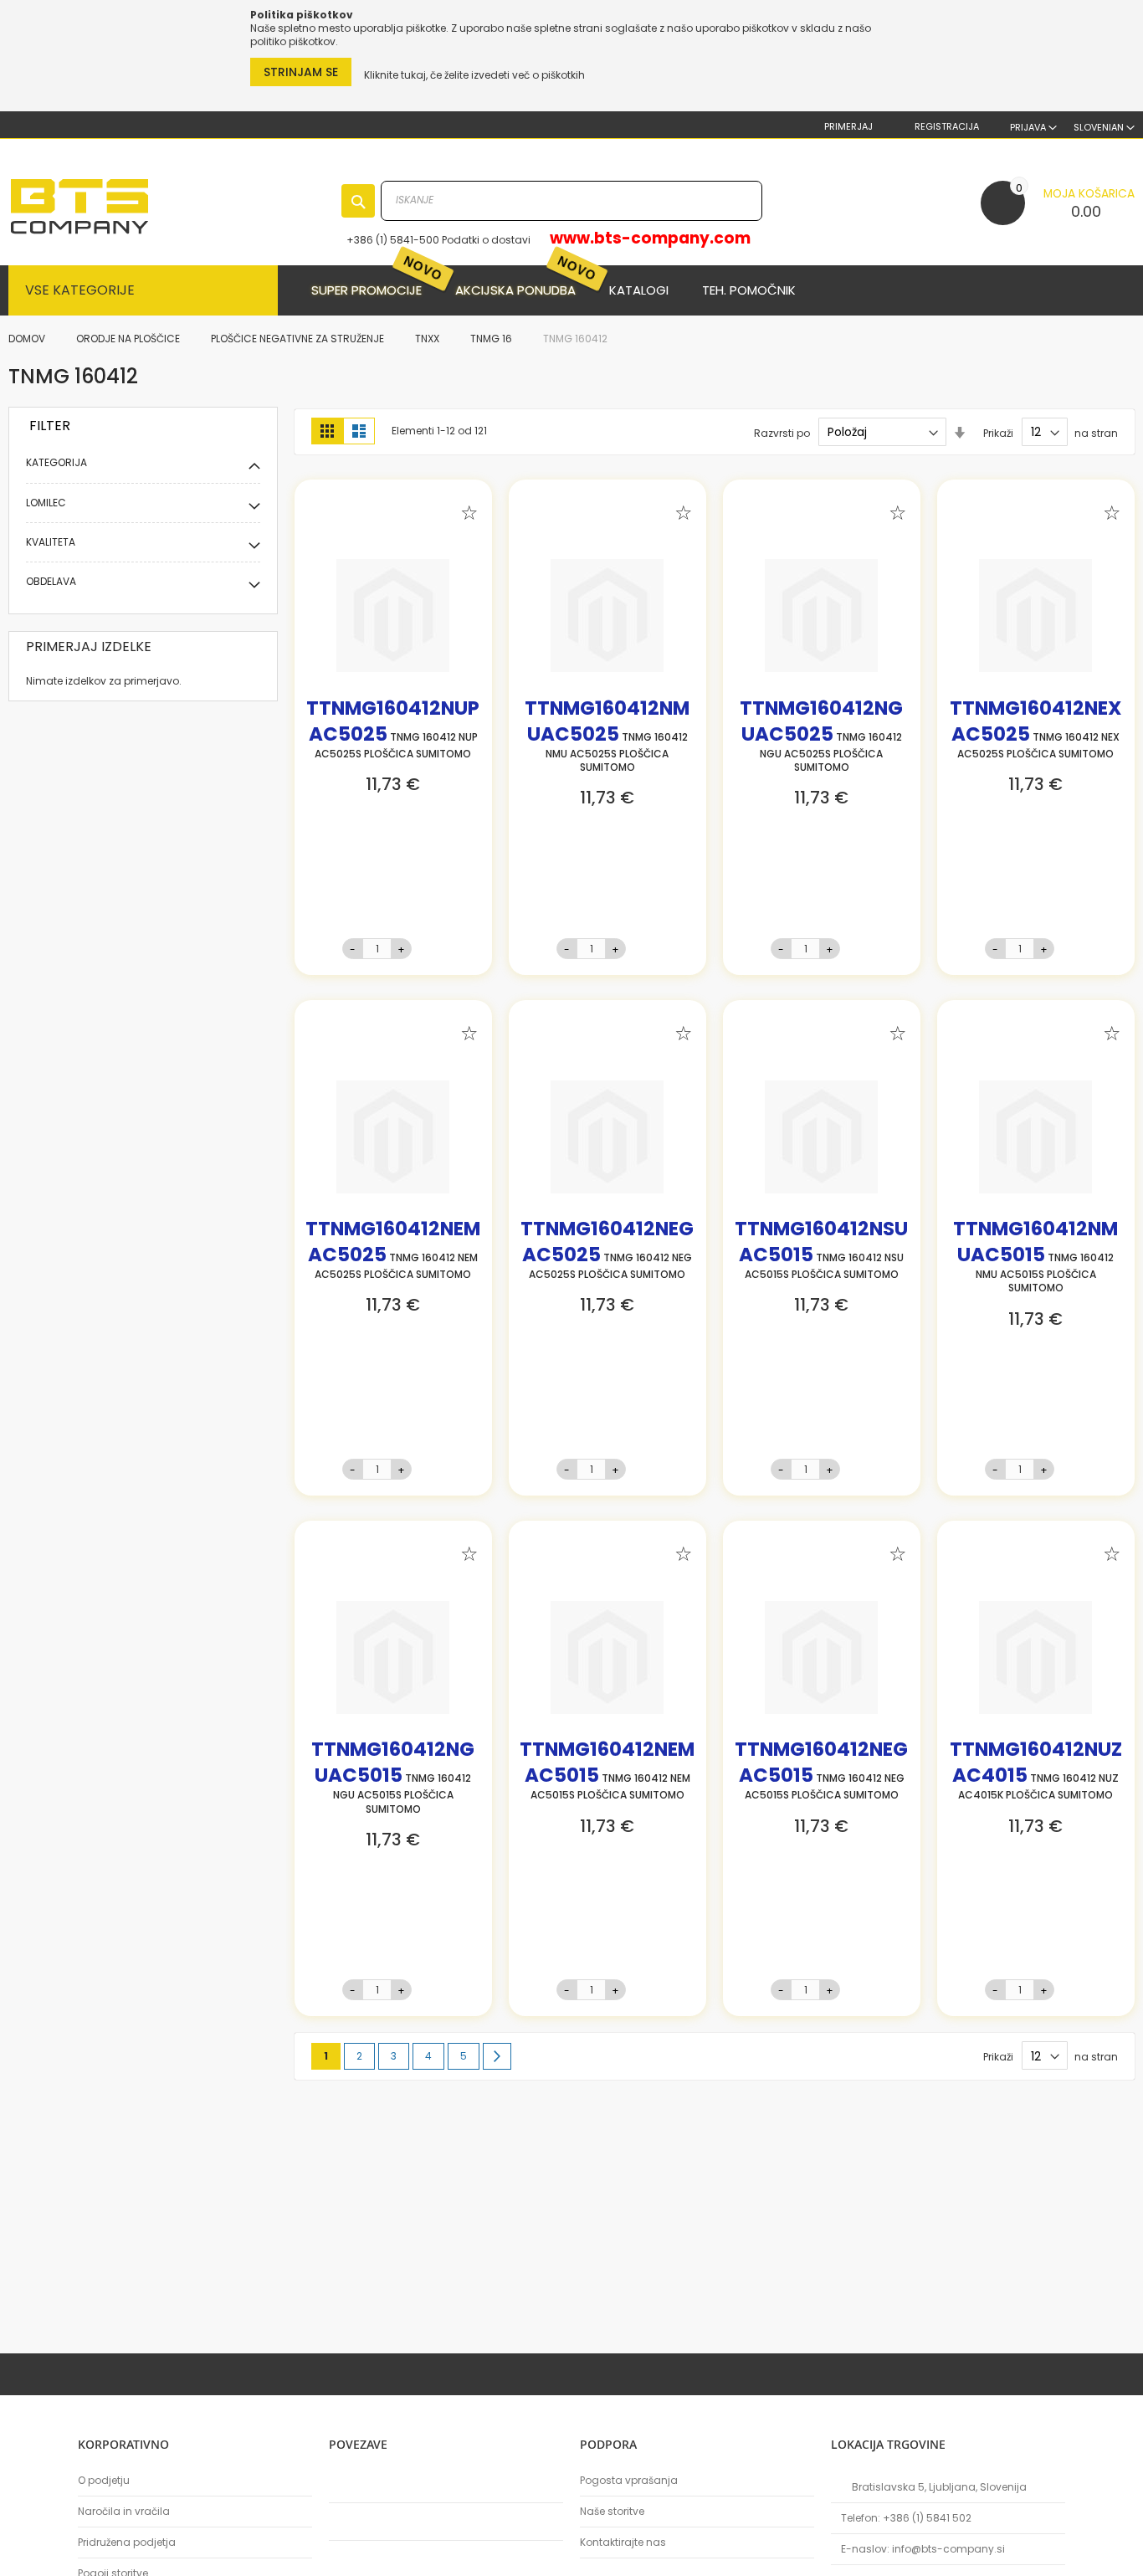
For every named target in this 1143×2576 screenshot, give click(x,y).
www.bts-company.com (650, 238)
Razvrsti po (782, 432)
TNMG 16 (492, 339)
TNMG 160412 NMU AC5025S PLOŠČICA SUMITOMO (607, 739)
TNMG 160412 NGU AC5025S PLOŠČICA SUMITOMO (821, 739)
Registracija (946, 127)
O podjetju (104, 2481)
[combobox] (571, 201)
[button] (1104, 128)
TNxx (428, 339)
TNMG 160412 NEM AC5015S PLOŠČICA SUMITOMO (607, 1773)
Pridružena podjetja (127, 2543)
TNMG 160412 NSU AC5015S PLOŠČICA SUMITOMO (821, 1253)
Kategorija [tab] (56, 462)
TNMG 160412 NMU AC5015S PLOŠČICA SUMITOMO (1035, 1260)
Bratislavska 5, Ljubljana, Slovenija (939, 2487)
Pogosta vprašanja (629, 2481)
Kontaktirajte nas (623, 2543)
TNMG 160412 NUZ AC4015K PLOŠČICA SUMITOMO (1036, 1773)
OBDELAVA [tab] (51, 581)
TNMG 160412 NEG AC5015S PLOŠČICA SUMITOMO (821, 1773)
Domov (28, 339)
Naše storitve (612, 2512)
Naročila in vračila (124, 2512)
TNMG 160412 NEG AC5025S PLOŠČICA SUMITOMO (607, 1253)
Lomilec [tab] (46, 503)
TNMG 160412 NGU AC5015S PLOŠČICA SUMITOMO (393, 1780)
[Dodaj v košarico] (433, 949)
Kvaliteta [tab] (51, 542)
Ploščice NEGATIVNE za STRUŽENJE (299, 339)
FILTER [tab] (50, 426)
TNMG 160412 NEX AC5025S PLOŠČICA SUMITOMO (1035, 732)
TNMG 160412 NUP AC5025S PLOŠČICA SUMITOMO (393, 732)
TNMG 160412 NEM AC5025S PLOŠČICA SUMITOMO (393, 1253)
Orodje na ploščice (129, 339)
